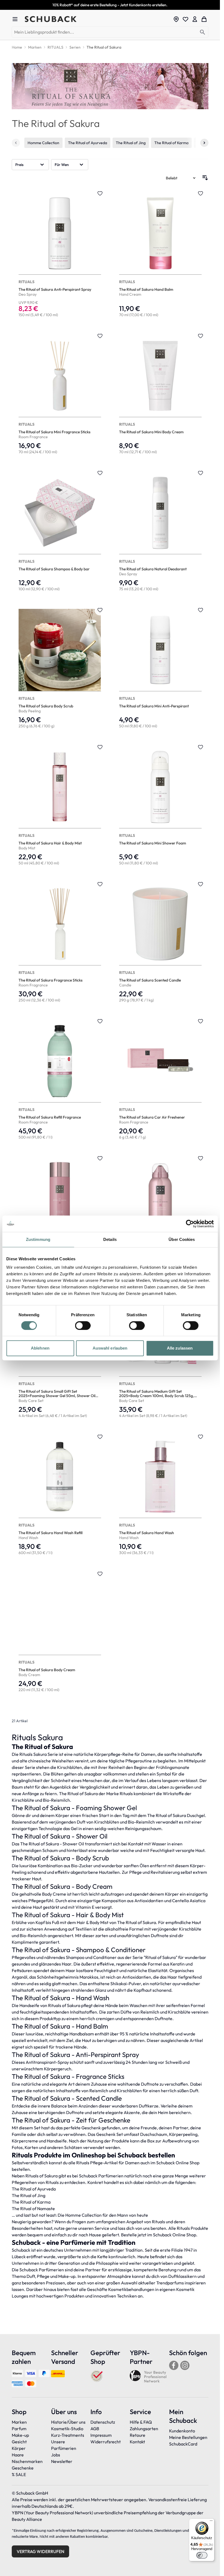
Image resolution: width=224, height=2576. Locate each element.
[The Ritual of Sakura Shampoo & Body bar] (60, 531)
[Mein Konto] (195, 19)
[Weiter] (204, 143)
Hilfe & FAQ (141, 2422)
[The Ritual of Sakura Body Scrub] (60, 668)
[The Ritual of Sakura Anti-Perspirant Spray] (60, 254)
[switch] (83, 1326)
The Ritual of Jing (131, 143)
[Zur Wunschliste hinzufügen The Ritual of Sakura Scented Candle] (201, 884)
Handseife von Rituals (40, 2005)
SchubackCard (183, 2444)
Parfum (19, 2429)
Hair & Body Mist (93, 1922)
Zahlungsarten (144, 2429)
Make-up (20, 2435)
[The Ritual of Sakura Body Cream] (60, 1632)
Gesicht (19, 2442)
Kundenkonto (182, 2431)
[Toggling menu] (17, 19)
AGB (95, 2429)
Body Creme (54, 1894)
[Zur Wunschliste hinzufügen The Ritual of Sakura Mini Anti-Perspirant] (201, 610)
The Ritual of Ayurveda (88, 143)
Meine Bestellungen (188, 2437)
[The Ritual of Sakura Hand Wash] (160, 1495)
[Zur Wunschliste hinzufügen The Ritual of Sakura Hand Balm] (201, 193)
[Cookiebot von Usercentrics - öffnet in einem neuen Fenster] (190, 1224)
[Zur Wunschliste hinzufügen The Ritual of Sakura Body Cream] (100, 1574)
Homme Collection (43, 143)
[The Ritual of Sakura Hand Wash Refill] (60, 1495)
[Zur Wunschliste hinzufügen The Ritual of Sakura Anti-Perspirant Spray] (100, 193)
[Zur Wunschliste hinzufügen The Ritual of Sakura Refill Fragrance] (100, 1021)
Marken (19, 2422)
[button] (30, 165)
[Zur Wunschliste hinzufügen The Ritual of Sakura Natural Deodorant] (201, 473)
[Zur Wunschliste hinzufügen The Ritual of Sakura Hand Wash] (201, 1437)
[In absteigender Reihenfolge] (205, 178)
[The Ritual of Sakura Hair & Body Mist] (60, 805)
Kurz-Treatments (68, 2435)
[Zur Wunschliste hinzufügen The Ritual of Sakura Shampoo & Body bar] (100, 473)
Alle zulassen (180, 1348)
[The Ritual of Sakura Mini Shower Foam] (160, 805)
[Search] (203, 32)
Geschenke (23, 2468)
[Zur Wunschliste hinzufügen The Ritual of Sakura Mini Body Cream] (201, 336)
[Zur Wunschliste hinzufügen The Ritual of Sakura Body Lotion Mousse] (201, 1158)
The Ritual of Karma (171, 143)
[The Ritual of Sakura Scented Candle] (160, 942)
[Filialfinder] (176, 19)
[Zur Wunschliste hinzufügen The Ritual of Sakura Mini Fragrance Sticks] (100, 336)
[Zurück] (16, 143)
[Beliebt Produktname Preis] (181, 178)
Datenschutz (103, 2422)
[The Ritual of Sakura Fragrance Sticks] (60, 942)
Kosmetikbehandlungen (131, 2289)
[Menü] (211, 2522)
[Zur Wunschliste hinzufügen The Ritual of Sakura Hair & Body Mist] (100, 747)
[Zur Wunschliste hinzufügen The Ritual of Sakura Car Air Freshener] (201, 1021)
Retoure (138, 2435)
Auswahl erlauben (110, 1348)
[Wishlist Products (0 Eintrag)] (185, 19)
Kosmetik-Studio (67, 2429)
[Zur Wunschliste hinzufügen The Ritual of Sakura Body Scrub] (100, 610)
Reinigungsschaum (143, 1828)
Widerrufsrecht (106, 2442)
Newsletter (62, 2461)
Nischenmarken (27, 2461)
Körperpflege (107, 1754)
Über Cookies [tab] (182, 1239)
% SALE (19, 2474)
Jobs (56, 2455)
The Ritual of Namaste (33, 2209)
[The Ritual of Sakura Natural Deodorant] (160, 531)
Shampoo (75, 1957)
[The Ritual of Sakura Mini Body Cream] (160, 394)
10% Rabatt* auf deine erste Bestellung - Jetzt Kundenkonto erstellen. (110, 5)
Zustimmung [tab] (38, 1239)
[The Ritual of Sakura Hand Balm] (160, 254)
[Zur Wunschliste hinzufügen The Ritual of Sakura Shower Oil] (100, 1158)
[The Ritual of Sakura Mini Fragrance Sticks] (60, 394)
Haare (18, 2455)
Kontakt (137, 2442)
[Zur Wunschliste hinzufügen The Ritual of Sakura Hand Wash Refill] (100, 1437)
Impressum (101, 2435)
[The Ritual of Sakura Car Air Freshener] (160, 1080)
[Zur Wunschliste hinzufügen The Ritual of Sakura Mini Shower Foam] (201, 747)
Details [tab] (110, 1239)
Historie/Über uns (68, 2422)
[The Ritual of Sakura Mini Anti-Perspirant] (160, 668)
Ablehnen (40, 1348)
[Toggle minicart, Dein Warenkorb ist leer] (204, 19)
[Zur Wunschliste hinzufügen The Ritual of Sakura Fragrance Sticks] (100, 884)
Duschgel (196, 1815)
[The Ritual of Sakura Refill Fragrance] (60, 1080)
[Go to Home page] (97, 19)
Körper (19, 2448)
